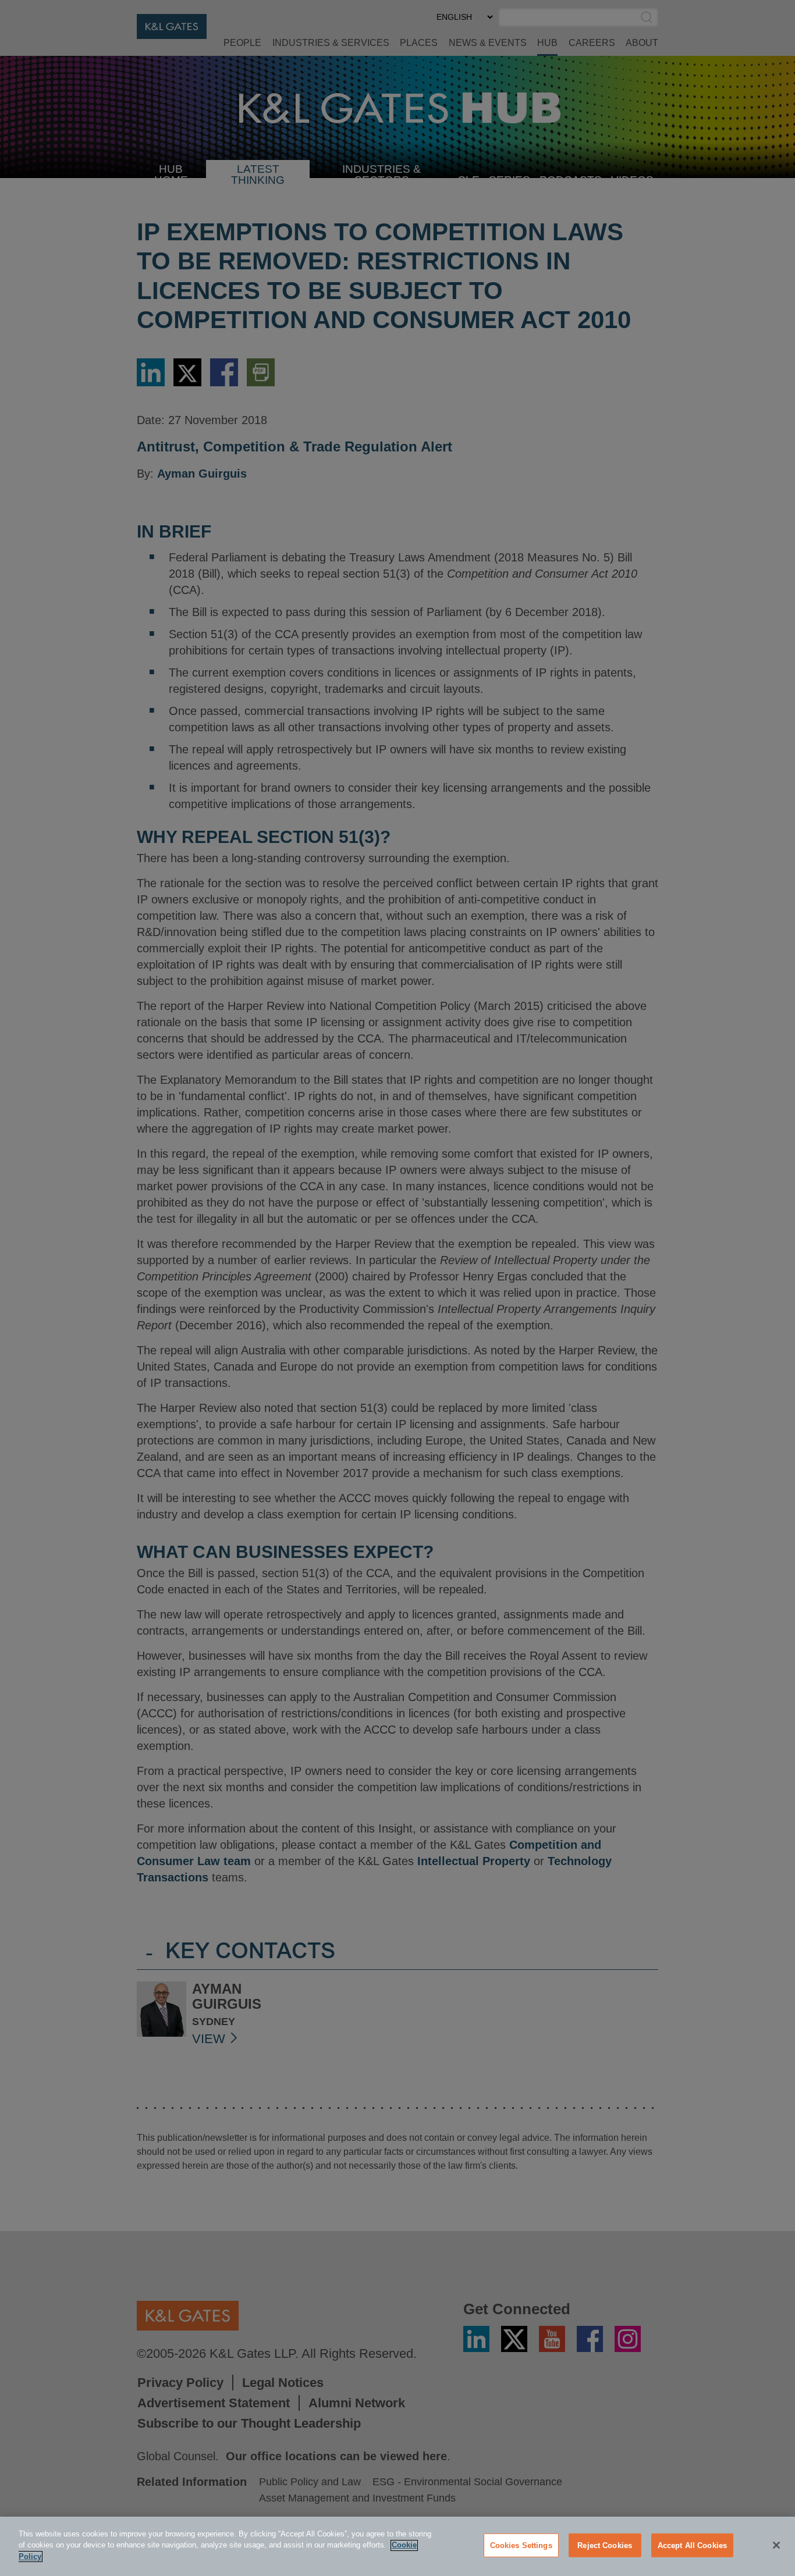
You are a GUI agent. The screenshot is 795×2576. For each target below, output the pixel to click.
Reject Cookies (605, 2545)
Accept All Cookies (692, 2545)
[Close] (776, 2545)
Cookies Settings (521, 2545)
